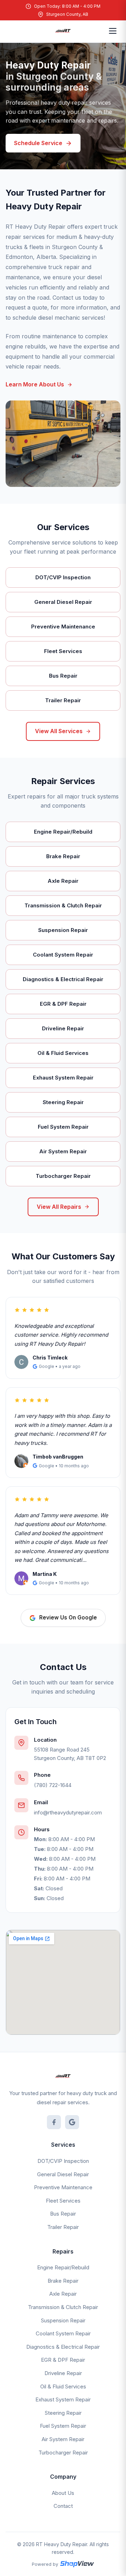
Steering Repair (63, 2413)
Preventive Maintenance (63, 2187)
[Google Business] (72, 2122)
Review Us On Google (68, 1618)
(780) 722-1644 (53, 1785)
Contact (63, 2506)
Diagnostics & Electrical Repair (63, 2347)
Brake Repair (63, 2281)
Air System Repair (63, 2439)
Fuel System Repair (63, 2426)
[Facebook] (54, 2122)
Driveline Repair (63, 2373)
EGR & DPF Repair (63, 2360)
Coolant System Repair (63, 2333)
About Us (63, 2493)
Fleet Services (63, 2201)
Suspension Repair (63, 2320)
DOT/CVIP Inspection (63, 2161)
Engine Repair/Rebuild (63, 2267)
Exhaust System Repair (63, 2399)
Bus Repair (63, 2214)
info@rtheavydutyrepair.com (68, 1812)
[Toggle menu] (113, 31)
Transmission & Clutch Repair (63, 2307)
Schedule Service (38, 143)
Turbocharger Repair (63, 2453)
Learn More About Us (35, 384)
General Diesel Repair (63, 2174)
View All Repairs (59, 1207)
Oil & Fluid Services (63, 2386)
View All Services (59, 731)
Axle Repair (63, 2294)
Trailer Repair (63, 2227)
